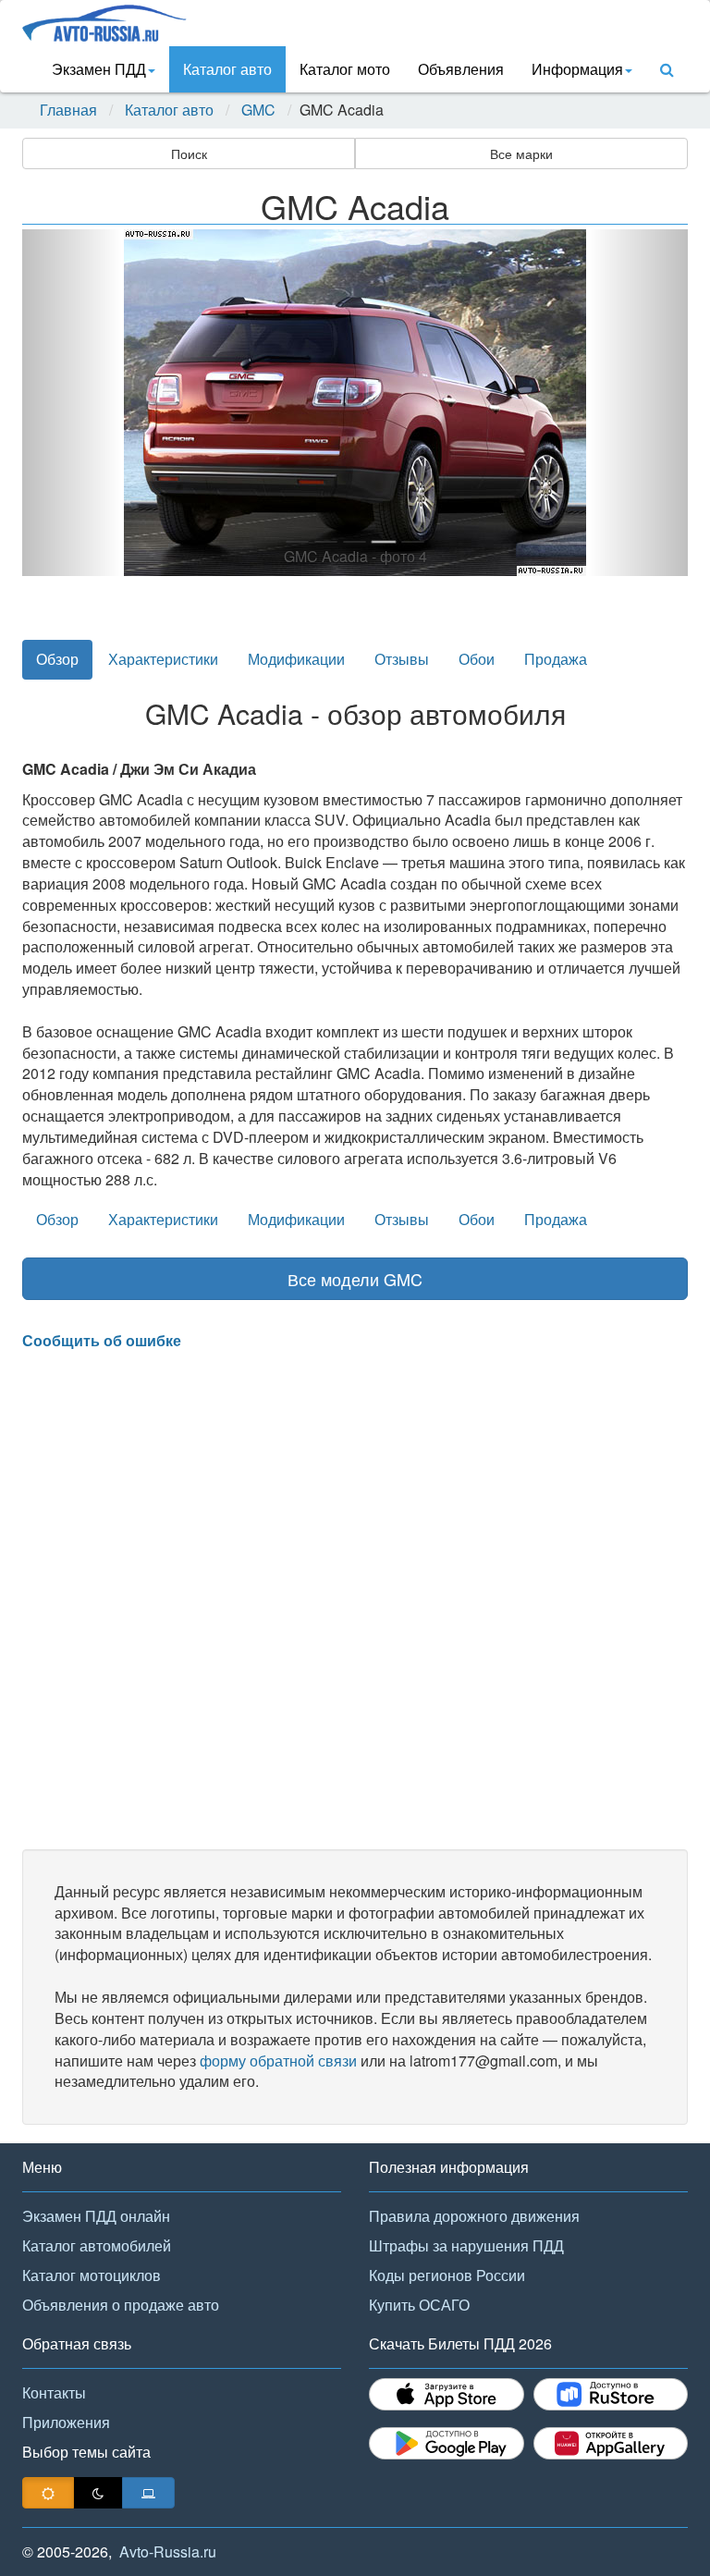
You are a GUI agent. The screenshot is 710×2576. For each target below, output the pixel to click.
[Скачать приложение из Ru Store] (611, 2394)
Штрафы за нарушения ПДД (466, 2245)
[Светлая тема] (48, 2493)
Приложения (66, 2422)
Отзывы (402, 659)
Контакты (54, 2392)
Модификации (296, 659)
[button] (72, 403)
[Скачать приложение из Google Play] (447, 2443)
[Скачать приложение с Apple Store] (447, 2394)
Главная (68, 110)
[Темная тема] (98, 2493)
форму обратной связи (278, 2061)
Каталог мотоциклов (92, 2275)
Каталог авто (227, 69)
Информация (577, 69)
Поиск (189, 153)
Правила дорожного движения (474, 2216)
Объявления (461, 69)
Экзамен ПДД (99, 69)
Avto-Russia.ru (168, 2551)
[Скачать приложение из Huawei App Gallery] (611, 2443)
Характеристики (163, 659)
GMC (258, 110)
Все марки (521, 153)
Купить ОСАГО (419, 2305)
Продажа (556, 659)
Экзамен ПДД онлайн (96, 2216)
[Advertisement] (355, 1601)
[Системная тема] (148, 2493)
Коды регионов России (447, 2275)
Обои (477, 659)
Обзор (57, 659)
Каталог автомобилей (97, 2245)
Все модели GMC (355, 1279)
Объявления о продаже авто (121, 2305)
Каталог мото (345, 69)
